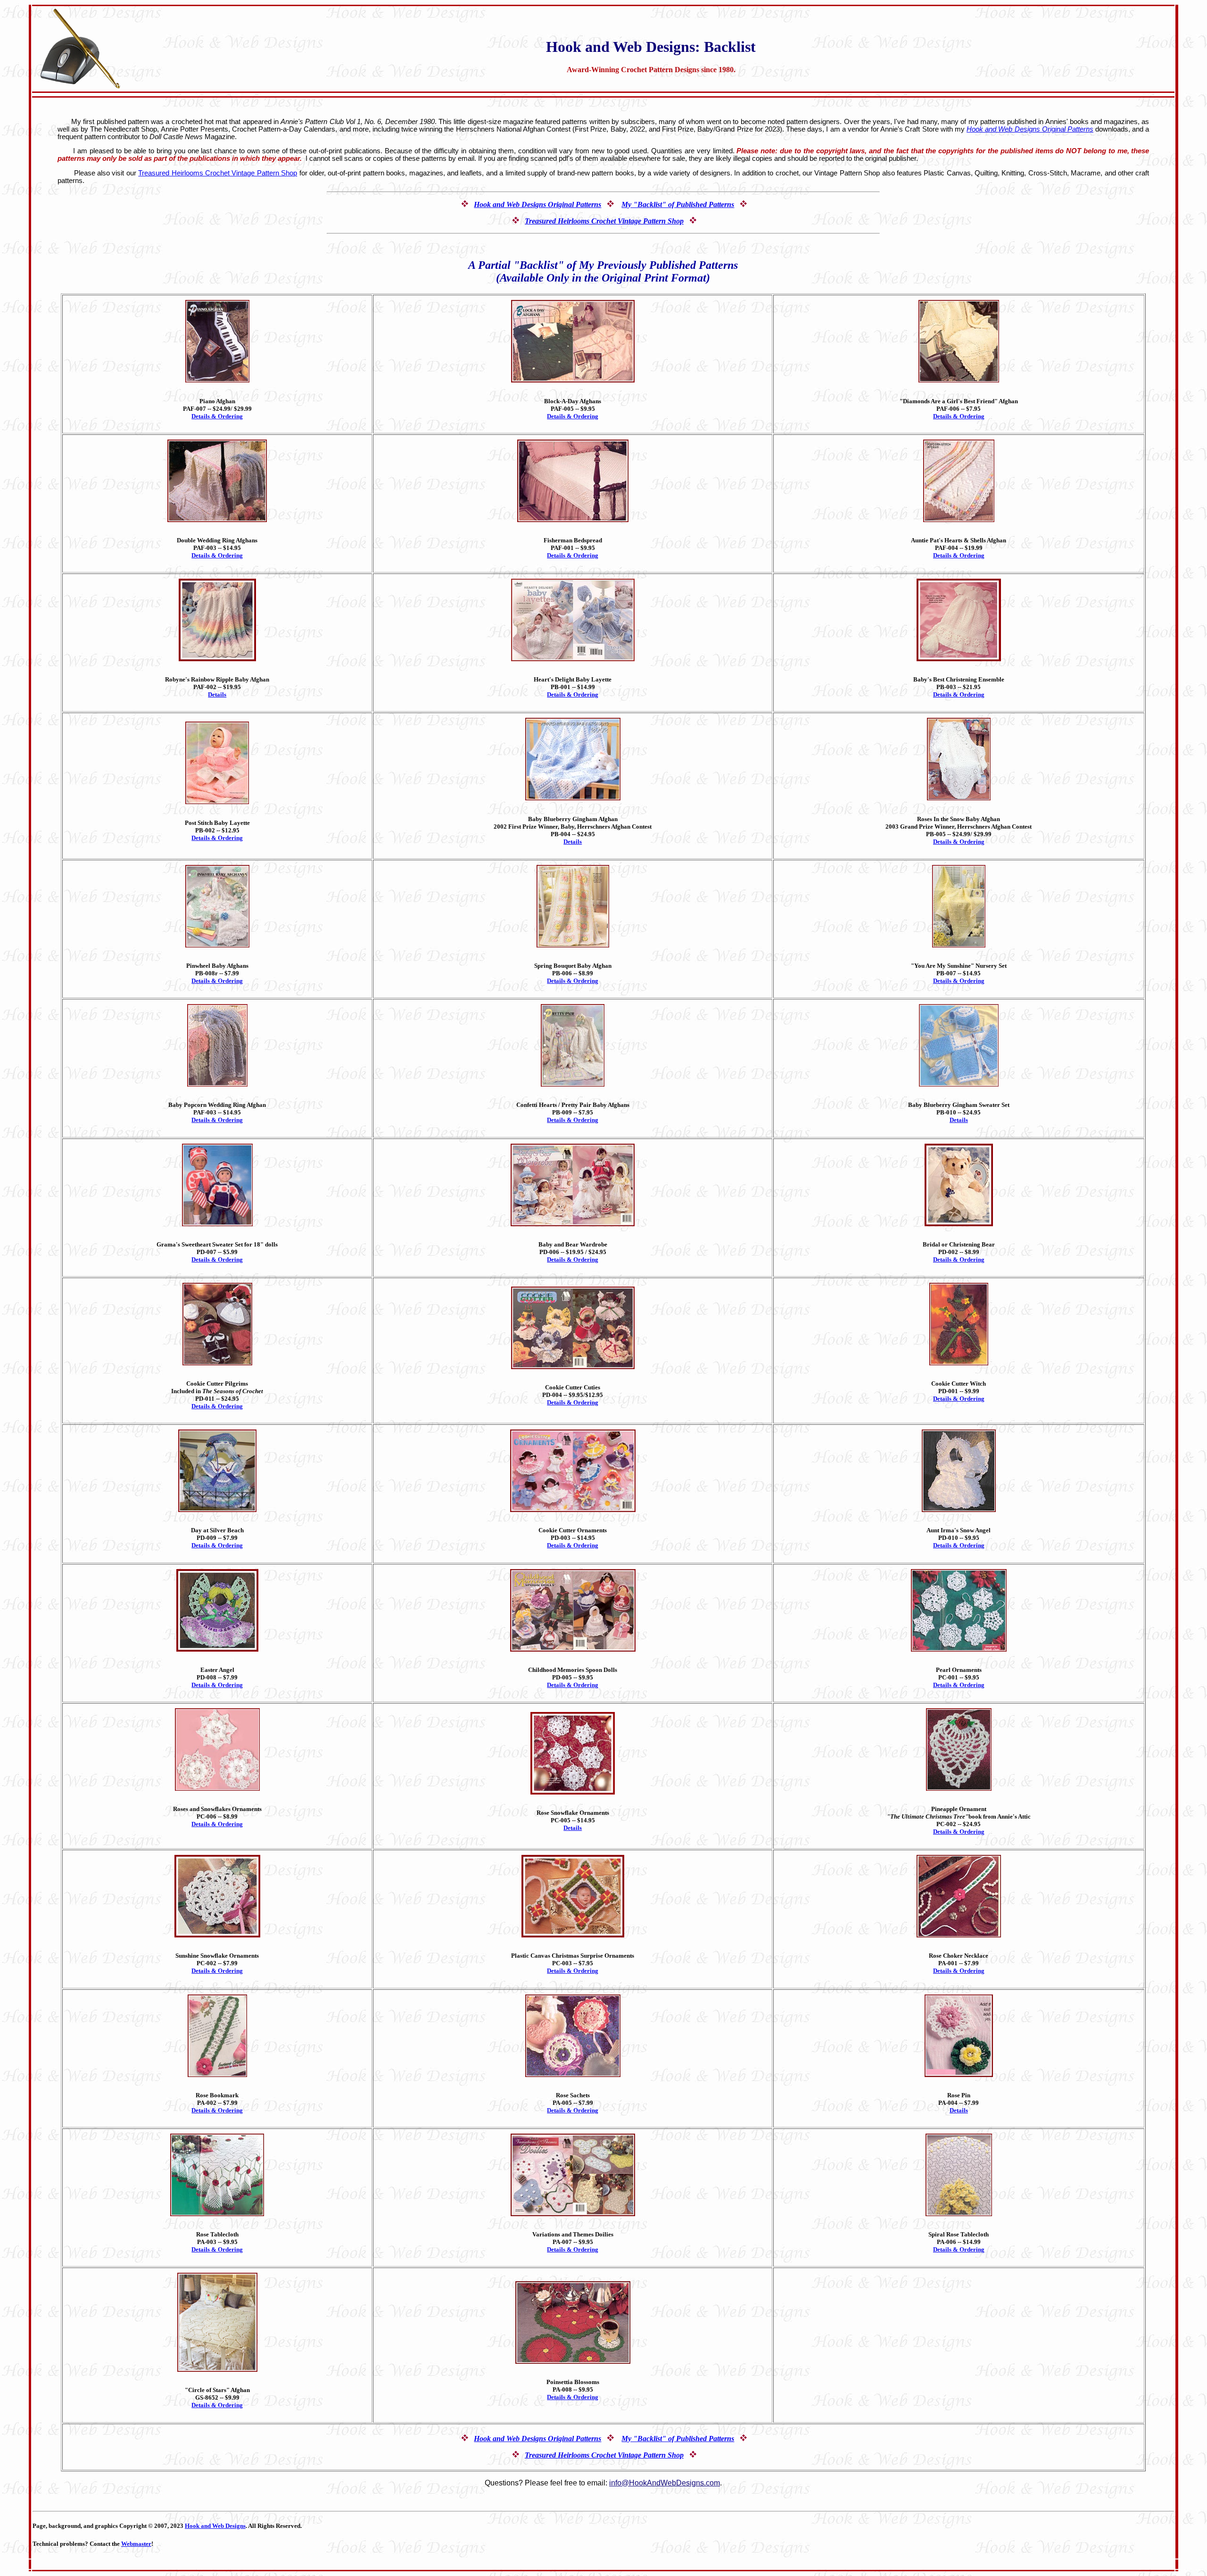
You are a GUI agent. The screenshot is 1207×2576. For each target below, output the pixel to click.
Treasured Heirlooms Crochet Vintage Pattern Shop (218, 173)
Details (217, 694)
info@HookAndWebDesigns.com (665, 2483)
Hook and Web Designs (215, 2526)
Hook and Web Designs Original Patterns (1030, 129)
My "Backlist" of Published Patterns (678, 204)
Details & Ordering (217, 416)
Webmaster (136, 2544)
